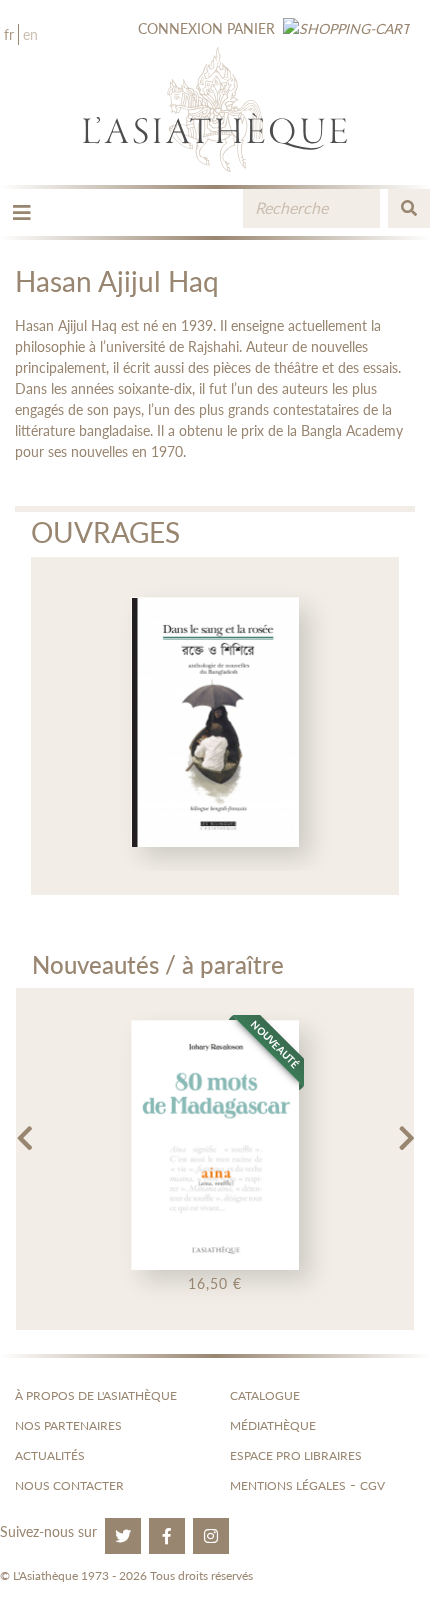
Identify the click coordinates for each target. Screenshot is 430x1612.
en (30, 34)
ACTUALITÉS (50, 1455)
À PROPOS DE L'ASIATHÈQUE (96, 1395)
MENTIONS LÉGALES (288, 1485)
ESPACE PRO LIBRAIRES (296, 1455)
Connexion (180, 28)
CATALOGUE (265, 1395)
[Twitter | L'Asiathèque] (123, 1536)
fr (9, 34)
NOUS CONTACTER (69, 1485)
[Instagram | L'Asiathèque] (211, 1536)
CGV (372, 1485)
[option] (215, 726)
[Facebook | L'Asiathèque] (167, 1536)
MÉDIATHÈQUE (273, 1425)
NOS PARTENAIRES (68, 1425)
